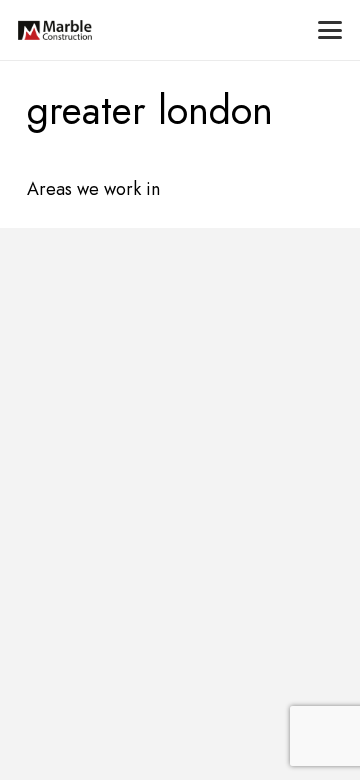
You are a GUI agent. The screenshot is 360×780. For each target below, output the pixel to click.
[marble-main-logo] (55, 30)
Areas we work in (93, 189)
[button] (330, 30)
